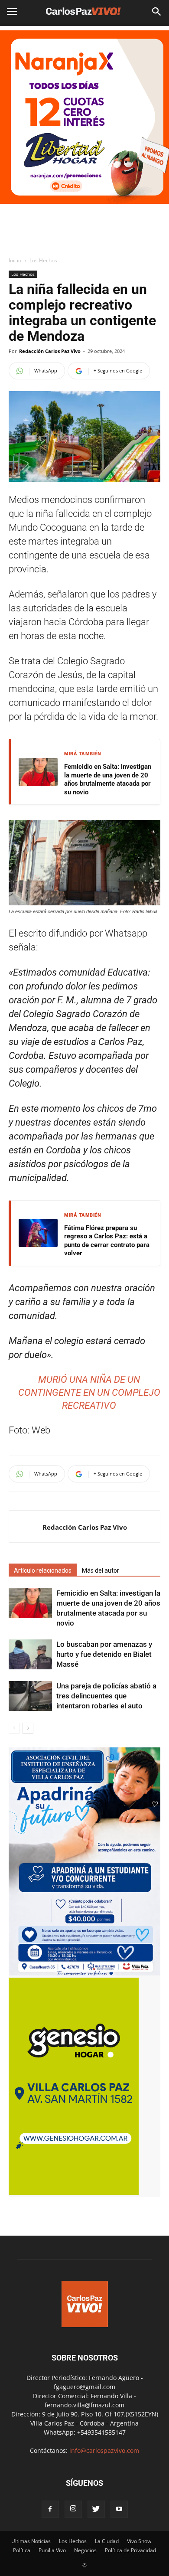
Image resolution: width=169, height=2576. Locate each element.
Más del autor (101, 1570)
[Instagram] (73, 2509)
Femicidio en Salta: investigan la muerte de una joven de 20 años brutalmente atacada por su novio (108, 779)
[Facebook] (50, 2509)
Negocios (85, 2550)
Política (22, 2550)
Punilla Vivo (52, 2550)
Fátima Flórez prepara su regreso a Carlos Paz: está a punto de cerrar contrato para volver (107, 1241)
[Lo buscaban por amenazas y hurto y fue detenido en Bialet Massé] (30, 1654)
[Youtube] (119, 2509)
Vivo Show (139, 2541)
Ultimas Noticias (31, 2541)
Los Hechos (43, 260)
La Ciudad (107, 2541)
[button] (157, 12)
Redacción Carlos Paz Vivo (50, 351)
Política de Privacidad (130, 2550)
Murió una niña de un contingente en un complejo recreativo (89, 1392)
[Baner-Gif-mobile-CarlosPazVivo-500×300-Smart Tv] (74, 2192)
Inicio (15, 260)
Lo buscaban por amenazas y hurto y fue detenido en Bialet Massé (104, 1654)
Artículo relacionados (43, 1570)
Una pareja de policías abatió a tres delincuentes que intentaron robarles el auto (106, 1696)
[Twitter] (96, 2509)
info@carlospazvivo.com (104, 2450)
